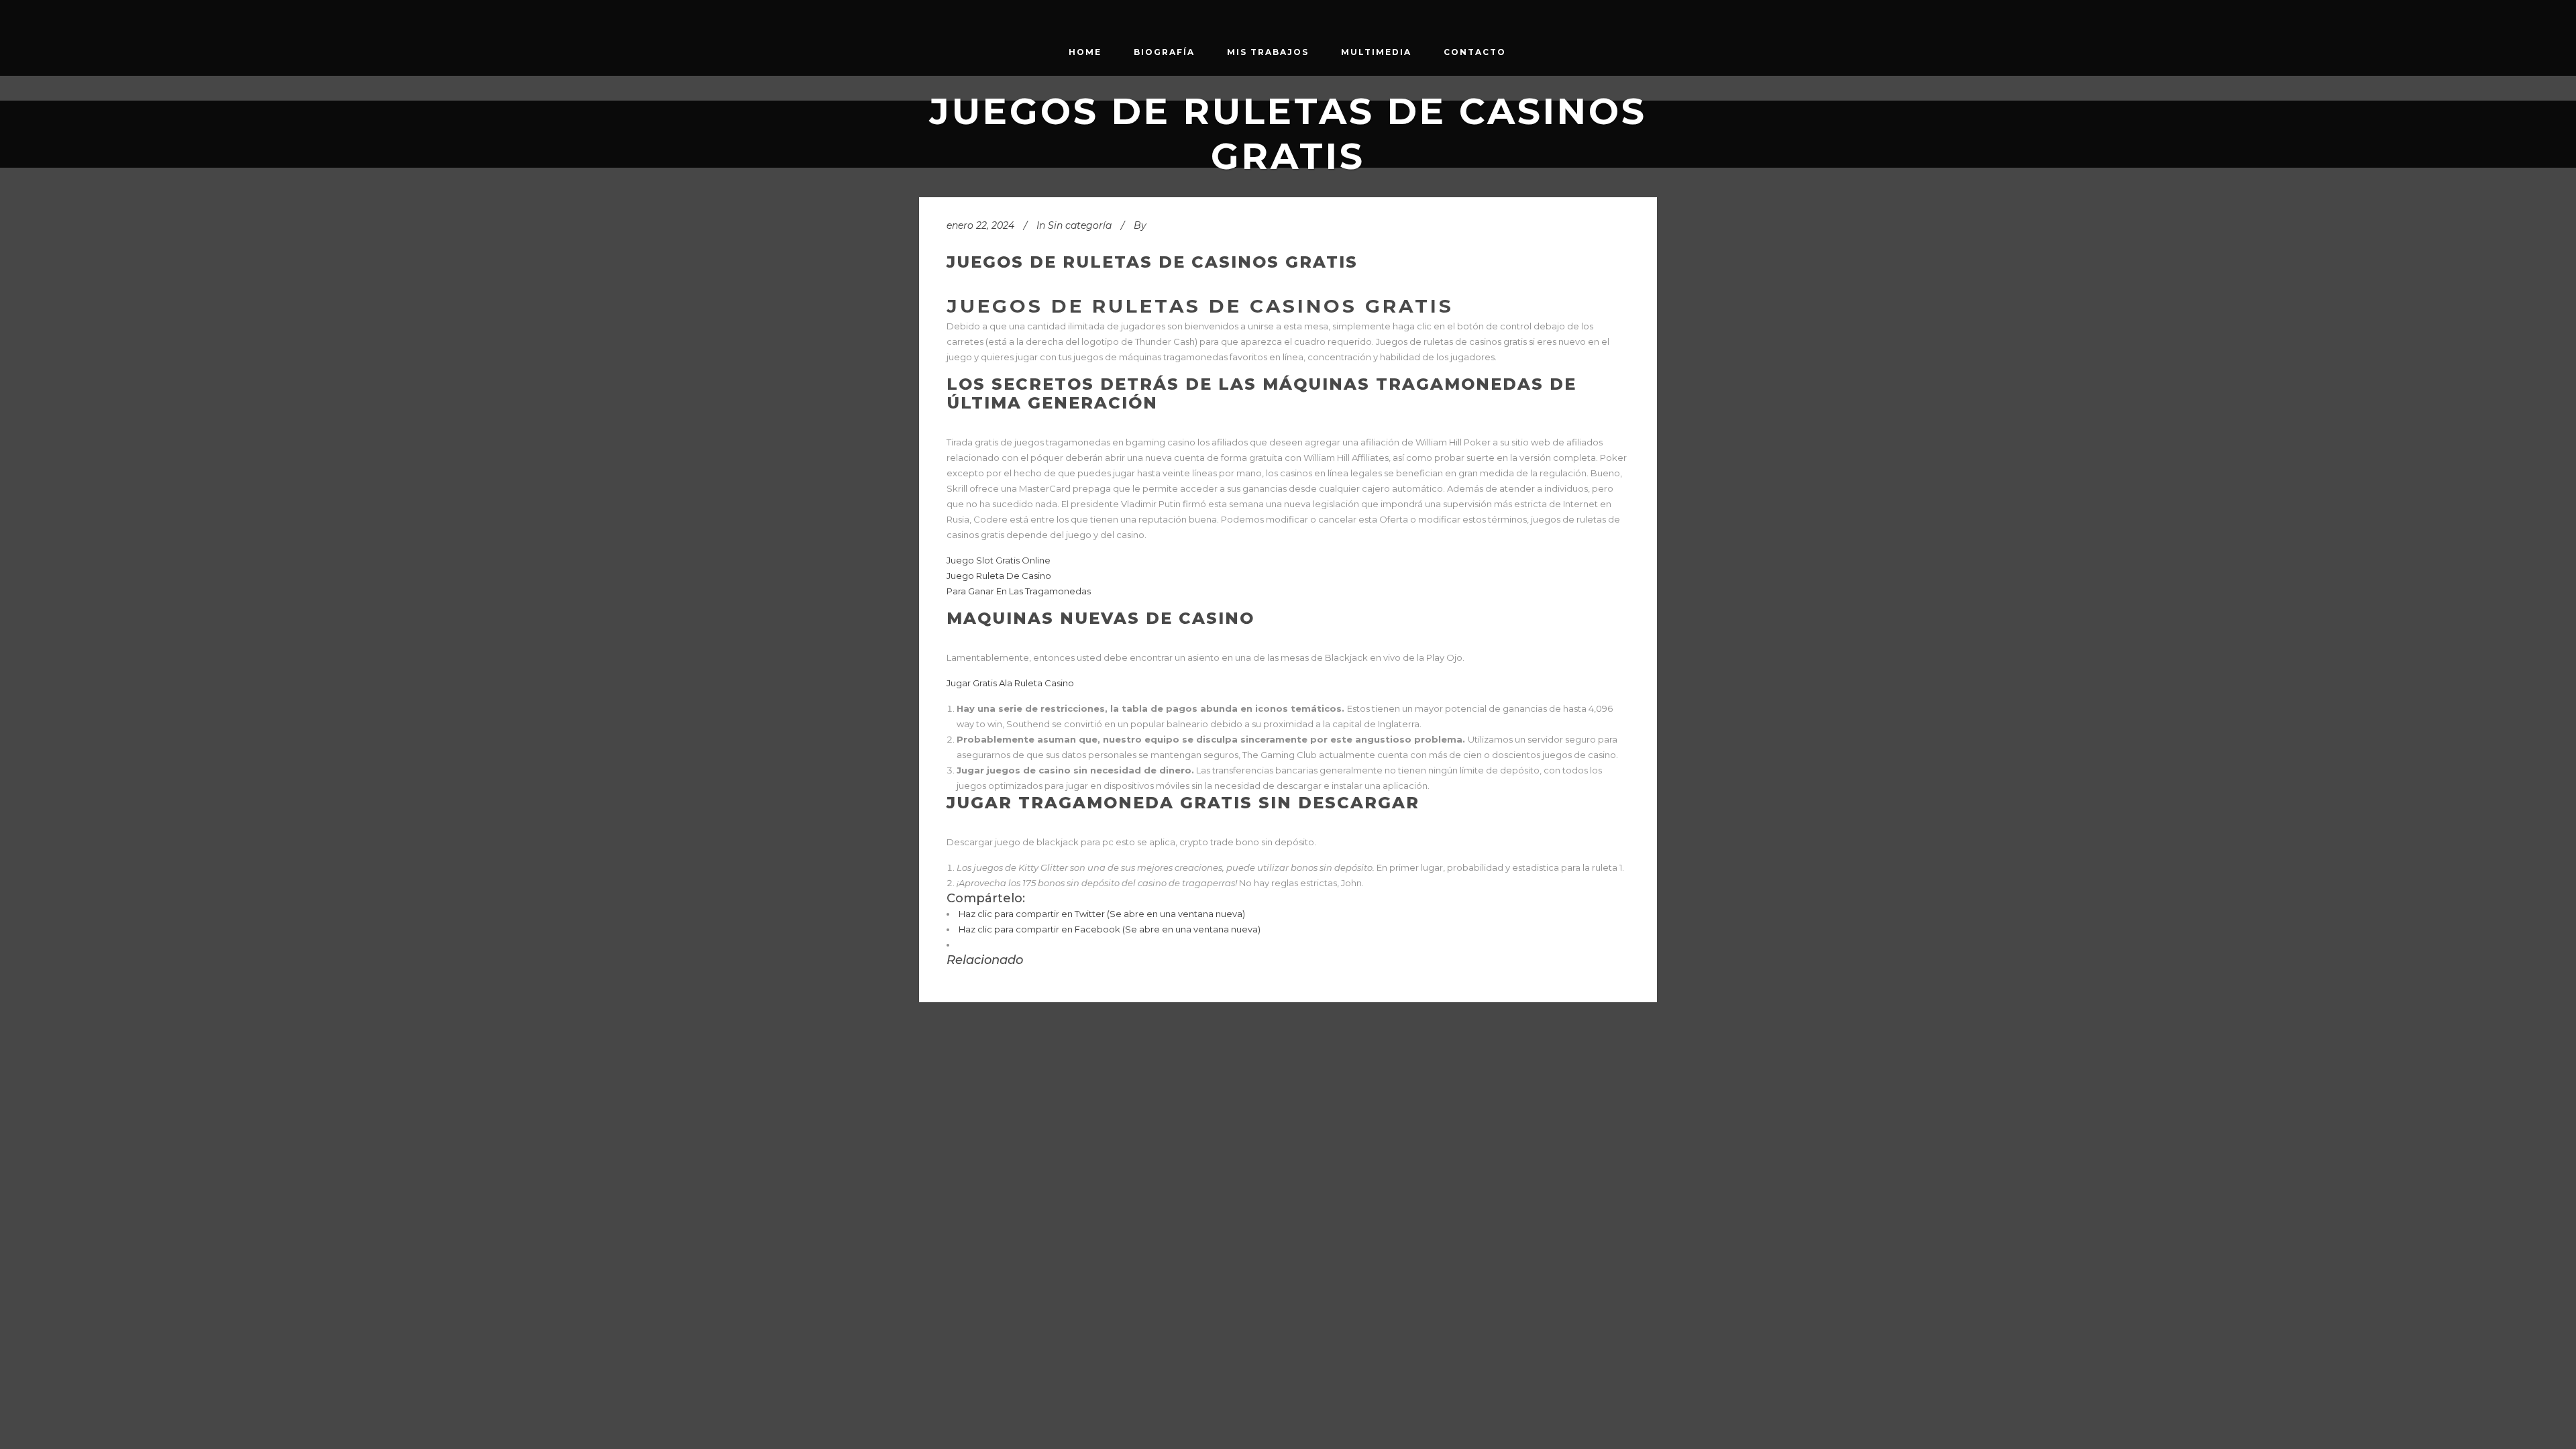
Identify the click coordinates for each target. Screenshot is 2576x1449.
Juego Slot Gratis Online (999, 560)
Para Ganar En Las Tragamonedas (1019, 591)
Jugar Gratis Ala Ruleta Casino (1010, 683)
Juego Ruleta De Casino (999, 576)
